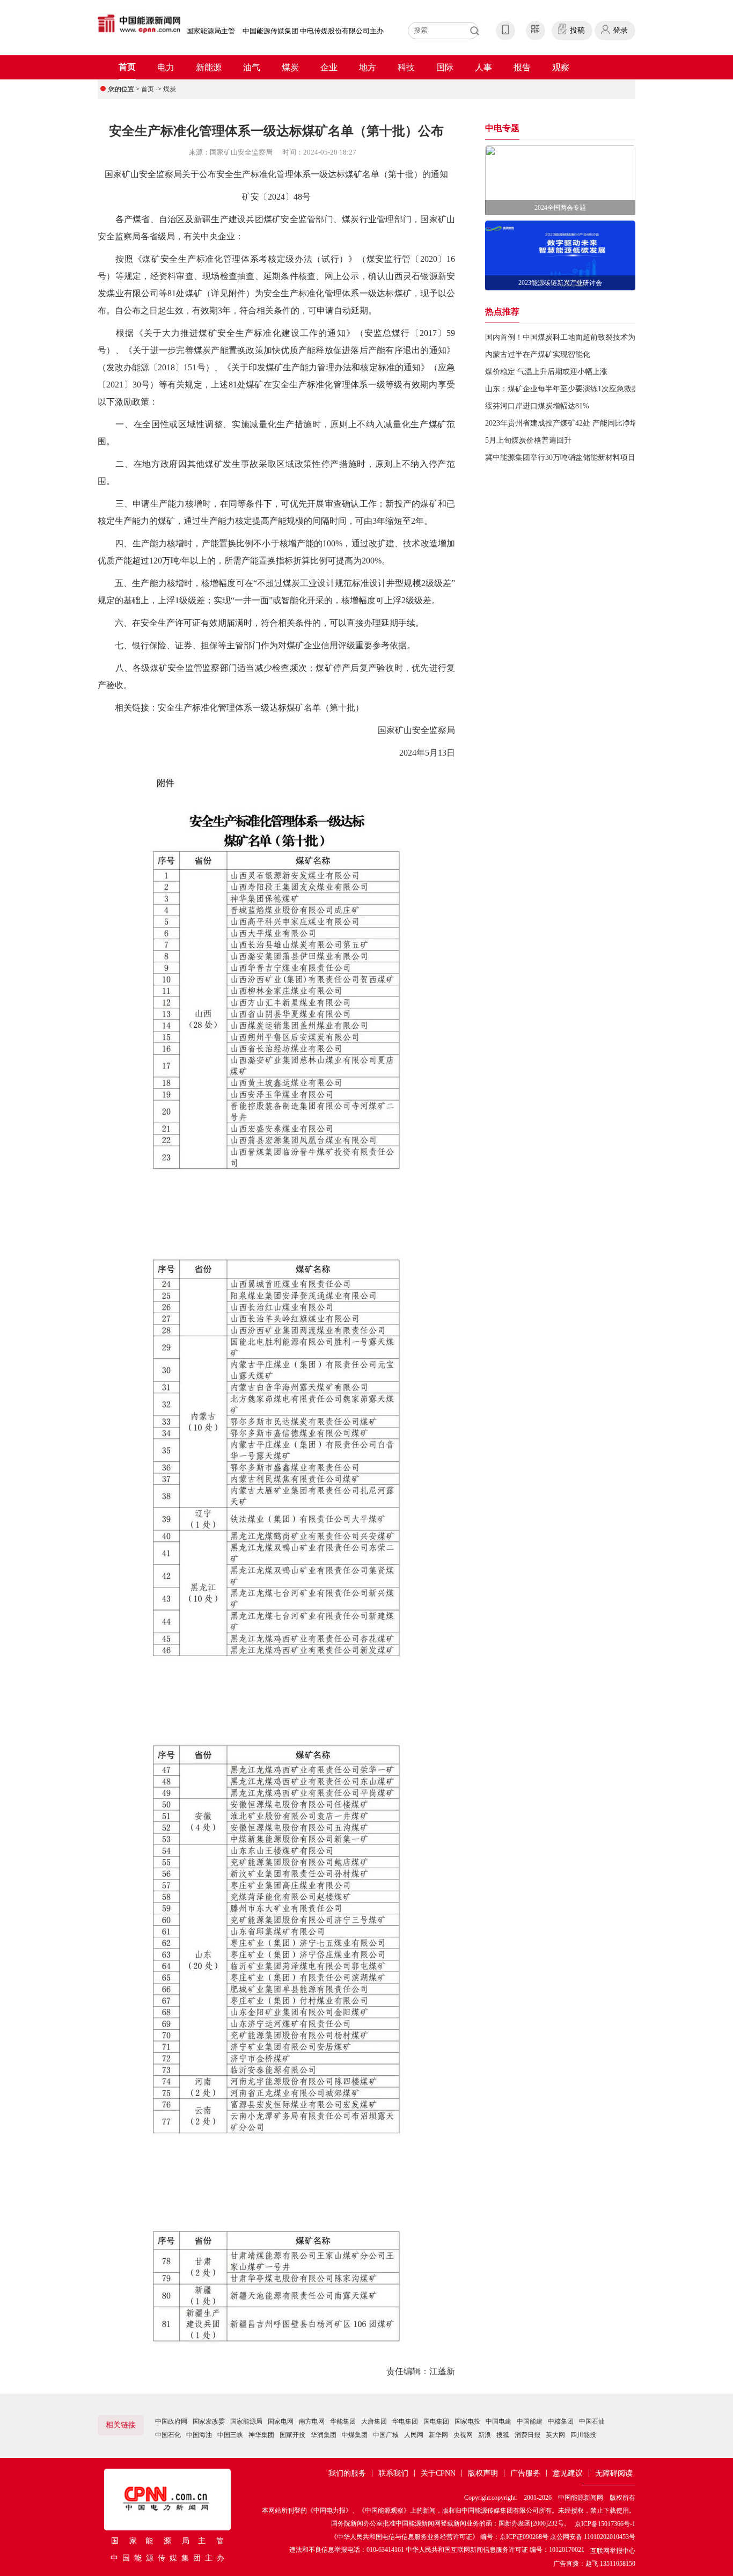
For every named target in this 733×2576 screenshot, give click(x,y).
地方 (368, 67)
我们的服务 (347, 2473)
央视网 (463, 2435)
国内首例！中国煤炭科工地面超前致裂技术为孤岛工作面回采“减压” (597, 337)
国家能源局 (246, 2421)
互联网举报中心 (613, 2551)
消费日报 (527, 2435)
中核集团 (561, 2421)
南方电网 (312, 2421)
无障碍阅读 (614, 2473)
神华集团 (261, 2435)
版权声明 (483, 2473)
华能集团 (343, 2421)
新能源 (209, 67)
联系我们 (393, 2473)
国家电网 (281, 2421)
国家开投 (292, 2435)
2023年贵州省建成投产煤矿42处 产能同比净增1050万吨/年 (581, 423)
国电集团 (436, 2421)
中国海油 (199, 2435)
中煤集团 (355, 2435)
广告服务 (525, 2473)
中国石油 (592, 2421)
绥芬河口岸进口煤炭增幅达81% (537, 406)
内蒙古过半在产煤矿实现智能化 (538, 354)
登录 (620, 30)
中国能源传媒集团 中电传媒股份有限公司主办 (313, 31)
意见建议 (568, 2473)
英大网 (555, 2435)
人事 (483, 67)
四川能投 (583, 2435)
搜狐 (503, 2435)
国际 (445, 67)
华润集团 (324, 2435)
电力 (166, 67)
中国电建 (499, 2421)
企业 (329, 67)
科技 (406, 67)
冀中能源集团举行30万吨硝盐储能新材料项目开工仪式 (575, 458)
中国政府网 (171, 2421)
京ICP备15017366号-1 (605, 2524)
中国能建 (530, 2421)
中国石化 (168, 2435)
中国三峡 (230, 2435)
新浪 (485, 2435)
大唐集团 (374, 2421)
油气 (252, 67)
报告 (522, 67)
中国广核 (386, 2435)
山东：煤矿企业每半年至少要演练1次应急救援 (562, 389)
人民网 (414, 2435)
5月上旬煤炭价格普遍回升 (528, 440)
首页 (127, 67)
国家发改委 (209, 2421)
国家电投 (467, 2421)
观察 (561, 67)
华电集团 (405, 2421)
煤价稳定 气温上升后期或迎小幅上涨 (546, 372)
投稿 (577, 30)
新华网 (438, 2435)
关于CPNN (438, 2473)
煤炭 (290, 67)
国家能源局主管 (211, 31)
